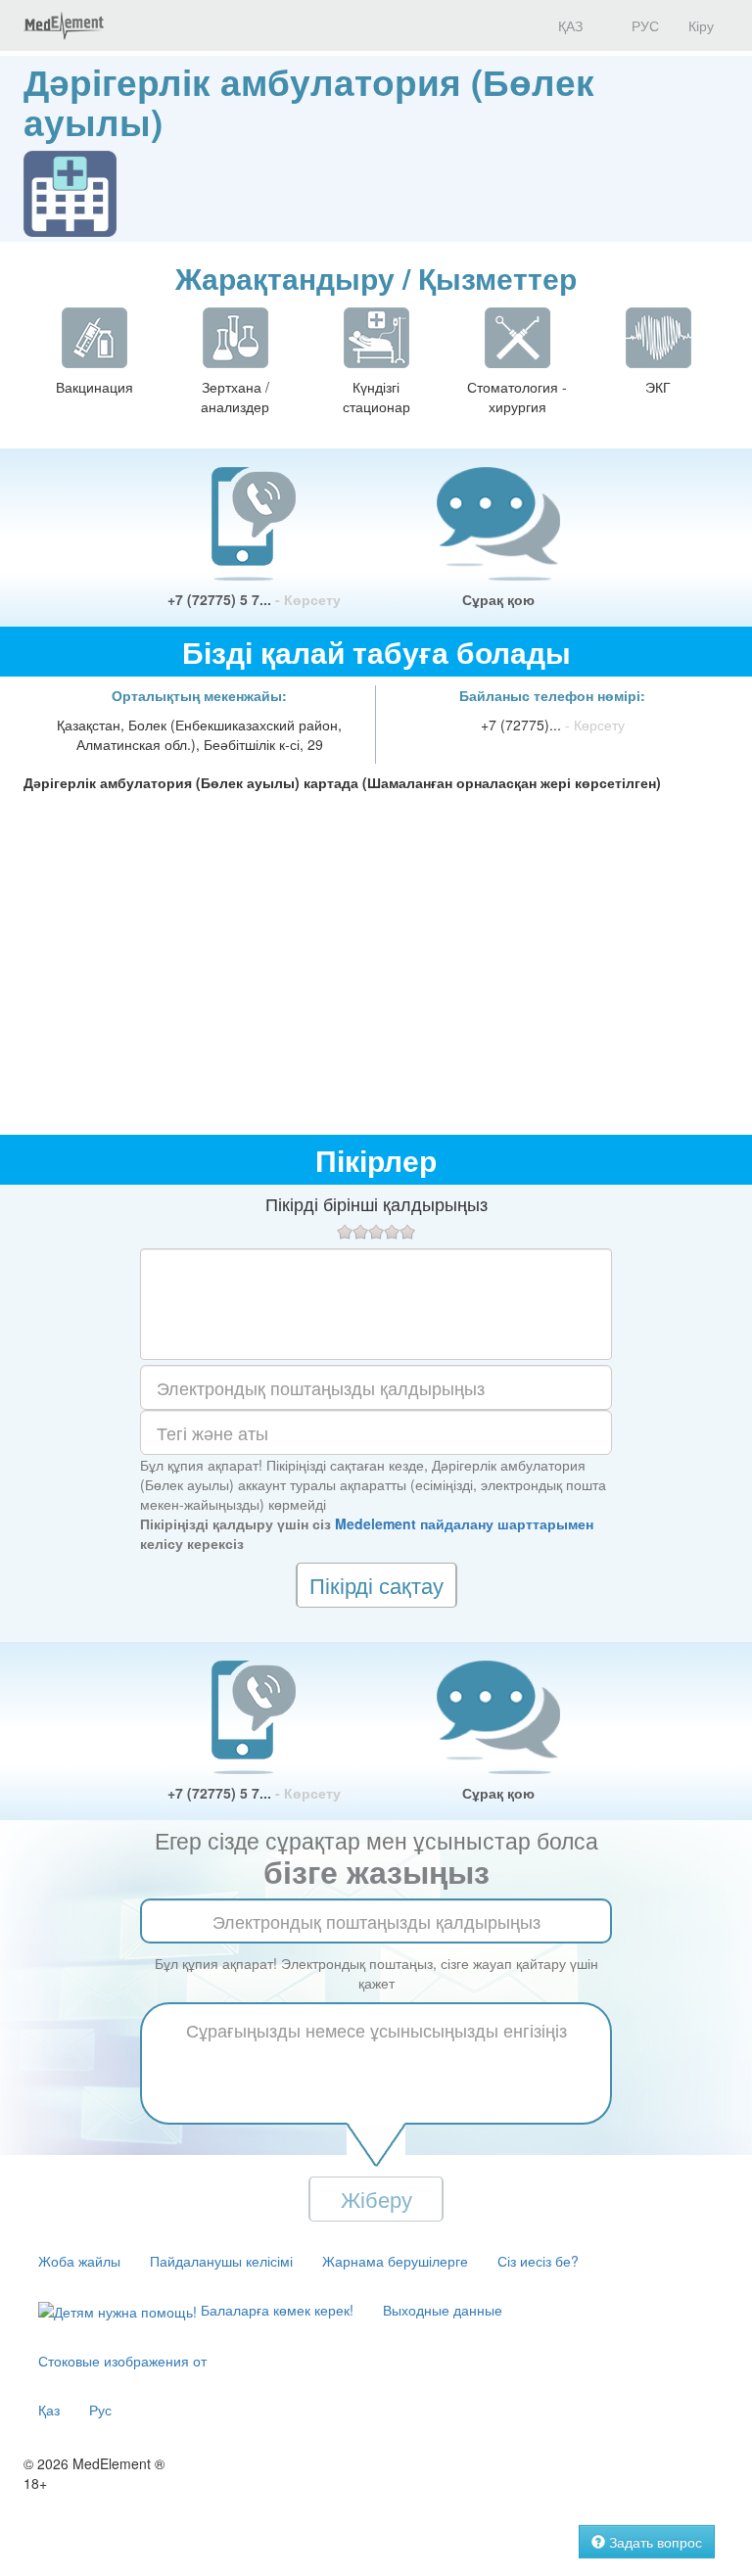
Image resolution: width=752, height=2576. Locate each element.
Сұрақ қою (498, 599)
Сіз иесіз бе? (538, 2261)
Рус (100, 2410)
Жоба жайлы (79, 2261)
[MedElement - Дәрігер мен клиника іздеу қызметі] (64, 25)
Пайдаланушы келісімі (221, 2261)
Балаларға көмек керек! (275, 2310)
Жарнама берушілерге (395, 2261)
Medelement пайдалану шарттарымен (464, 1523)
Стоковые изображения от (122, 2361)
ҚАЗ (568, 25)
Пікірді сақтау (376, 1585)
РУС (643, 25)
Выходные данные (443, 2310)
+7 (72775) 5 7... (254, 599)
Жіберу (376, 2199)
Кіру (701, 25)
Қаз (49, 2410)
